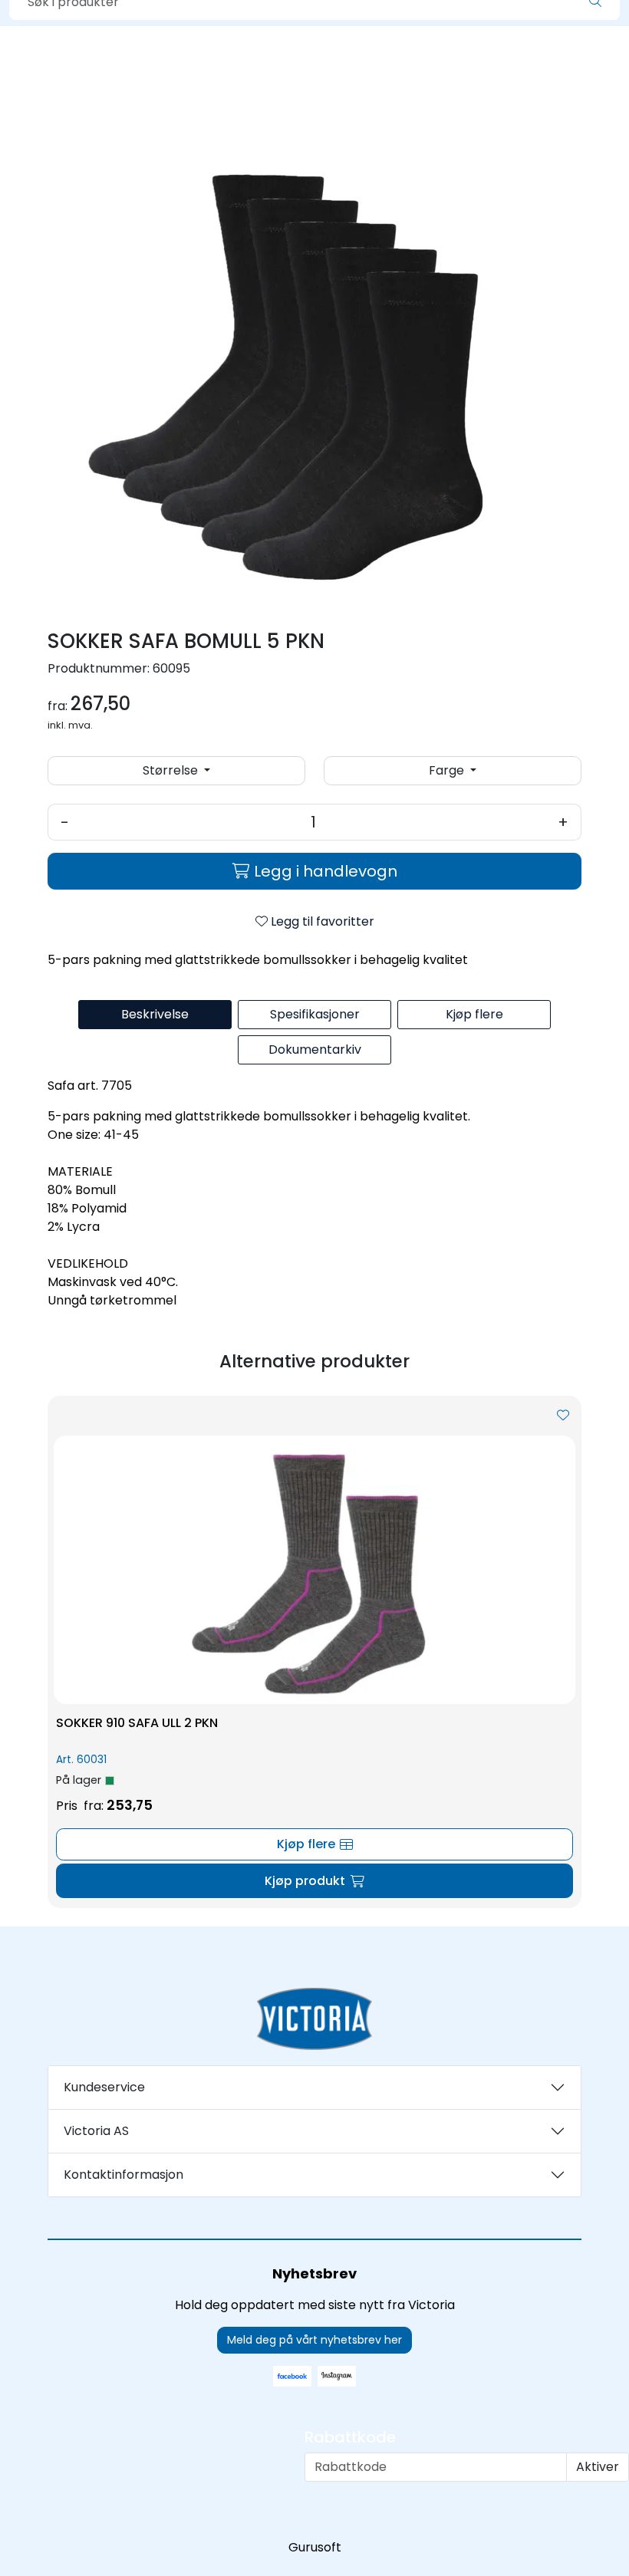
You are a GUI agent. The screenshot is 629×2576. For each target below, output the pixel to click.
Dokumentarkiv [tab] (315, 1049)
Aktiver (598, 2467)
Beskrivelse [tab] (155, 1014)
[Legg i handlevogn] (314, 1881)
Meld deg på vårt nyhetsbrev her (314, 2340)
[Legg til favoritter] (563, 1416)
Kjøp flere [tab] (474, 1014)
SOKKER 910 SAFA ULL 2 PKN (137, 1723)
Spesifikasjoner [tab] (315, 1014)
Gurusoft (315, 2547)
